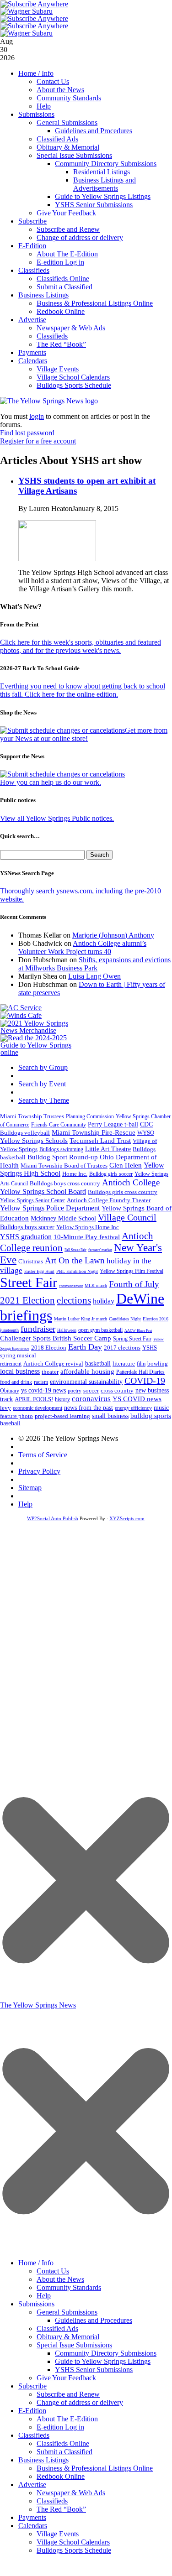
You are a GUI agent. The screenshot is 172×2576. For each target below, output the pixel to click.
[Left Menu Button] (86, 2249)
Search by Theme (44, 1100)
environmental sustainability (86, 1382)
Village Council (127, 1217)
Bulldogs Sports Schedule (74, 385)
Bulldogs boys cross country (65, 1183)
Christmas (31, 1261)
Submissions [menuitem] (36, 2304)
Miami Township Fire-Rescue (94, 1132)
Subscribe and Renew (68, 229)
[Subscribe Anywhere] (34, 4)
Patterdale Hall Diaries (140, 1372)
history (62, 1399)
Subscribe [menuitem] (32, 2386)
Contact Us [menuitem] (53, 2271)
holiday (104, 1301)
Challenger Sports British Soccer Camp (56, 1338)
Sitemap (30, 1488)
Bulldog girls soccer (111, 1174)
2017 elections (122, 1348)
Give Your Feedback (66, 213)
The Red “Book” (61, 344)
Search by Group (43, 1067)
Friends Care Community (59, 1125)
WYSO (146, 1133)
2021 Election (27, 1300)
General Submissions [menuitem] (67, 2312)
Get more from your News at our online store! (84, 734)
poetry (75, 1391)
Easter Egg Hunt (39, 1271)
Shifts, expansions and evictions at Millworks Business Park (94, 964)
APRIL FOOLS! (34, 1399)
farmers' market (100, 1250)
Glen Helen (126, 1165)
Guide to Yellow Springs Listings (103, 196)
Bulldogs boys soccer (27, 1227)
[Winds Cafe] (21, 1015)
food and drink (16, 1382)
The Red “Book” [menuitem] (61, 2509)
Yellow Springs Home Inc (88, 1227)
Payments (32, 352)
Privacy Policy (39, 1471)
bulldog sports (151, 1416)
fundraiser (38, 1329)
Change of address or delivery (80, 237)
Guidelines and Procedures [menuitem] (94, 2320)
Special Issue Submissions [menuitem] (74, 2345)
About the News (60, 90)
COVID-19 (145, 1381)
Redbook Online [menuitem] (61, 2476)
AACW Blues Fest (138, 1331)
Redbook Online (61, 311)
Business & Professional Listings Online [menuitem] (95, 2468)
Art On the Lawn (75, 1260)
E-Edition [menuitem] (32, 2411)
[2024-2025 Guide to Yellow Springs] (39, 1052)
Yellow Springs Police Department (50, 1208)
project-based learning (62, 1416)
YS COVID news (137, 1399)
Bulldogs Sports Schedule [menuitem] (74, 2550)
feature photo (16, 1416)
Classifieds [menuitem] (34, 2435)
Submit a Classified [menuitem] (64, 2452)
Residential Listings (102, 172)
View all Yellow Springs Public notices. (57, 818)
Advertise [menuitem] (32, 2485)
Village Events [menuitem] (58, 2534)
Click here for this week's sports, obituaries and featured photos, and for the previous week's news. (81, 646)
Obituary (10, 1391)
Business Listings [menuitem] (43, 2460)
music (161, 1408)
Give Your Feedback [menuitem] (66, 2378)
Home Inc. (75, 1174)
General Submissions (67, 123)
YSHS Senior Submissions (94, 205)
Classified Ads (57, 139)
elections (74, 1300)
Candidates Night (125, 1319)
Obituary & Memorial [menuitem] (68, 2337)
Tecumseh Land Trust (100, 1141)
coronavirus (91, 1399)
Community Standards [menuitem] (69, 2287)
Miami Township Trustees (32, 1116)
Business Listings (43, 295)
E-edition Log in (60, 262)
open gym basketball (100, 1330)
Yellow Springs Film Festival (132, 1271)
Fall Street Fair (75, 1250)
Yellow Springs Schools (34, 1141)
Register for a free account (38, 441)
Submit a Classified (64, 287)
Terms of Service (43, 1455)
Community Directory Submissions (106, 164)
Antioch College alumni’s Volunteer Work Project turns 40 (82, 947)
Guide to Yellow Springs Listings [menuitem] (103, 2361)
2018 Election (49, 1348)
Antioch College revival (53, 1364)
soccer (91, 1390)
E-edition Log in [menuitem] (60, 2427)
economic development (38, 1408)
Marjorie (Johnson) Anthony (113, 935)
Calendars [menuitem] (33, 2526)
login (37, 416)
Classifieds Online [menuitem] (63, 2443)
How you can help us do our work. (51, 782)
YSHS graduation (26, 1237)
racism (41, 1382)
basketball (98, 1363)
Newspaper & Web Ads (71, 328)
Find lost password (27, 433)
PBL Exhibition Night (77, 1271)
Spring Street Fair (132, 1339)
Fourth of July (134, 1284)
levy (5, 1408)
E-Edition (32, 246)
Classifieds (34, 270)
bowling (158, 1364)
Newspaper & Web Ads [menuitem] (71, 2493)
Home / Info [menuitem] (36, 2263)
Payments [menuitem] (32, 2517)
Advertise (32, 320)
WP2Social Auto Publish (53, 1518)
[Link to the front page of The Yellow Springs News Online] (49, 401)
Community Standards (69, 98)
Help (44, 106)
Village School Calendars (73, 377)
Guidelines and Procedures (94, 131)
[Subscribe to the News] (27, 11)
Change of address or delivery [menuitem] (80, 2402)
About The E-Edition (67, 254)
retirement (11, 1364)
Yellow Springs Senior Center (32, 1200)
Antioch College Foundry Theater (109, 1200)
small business (110, 1416)
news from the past (89, 1408)
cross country (117, 1391)
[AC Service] (21, 1008)
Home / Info (36, 73)
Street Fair (29, 1283)
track (6, 1399)
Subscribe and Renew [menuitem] (68, 2394)
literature (124, 1364)
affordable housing (87, 1371)
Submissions (36, 114)
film (141, 1364)
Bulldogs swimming (61, 1149)
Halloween (67, 1330)
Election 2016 (156, 1319)
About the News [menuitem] (60, 2279)
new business (152, 1390)
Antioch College (131, 1182)
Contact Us (53, 81)
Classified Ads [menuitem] (57, 2328)
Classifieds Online (63, 279)
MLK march (96, 1285)
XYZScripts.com (127, 1518)
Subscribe (32, 221)
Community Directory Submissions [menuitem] (106, 2353)
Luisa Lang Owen (94, 976)
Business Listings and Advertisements (105, 184)
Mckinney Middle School (63, 1218)
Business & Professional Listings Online (95, 303)
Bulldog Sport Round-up (63, 1157)
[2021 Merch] (39, 1030)
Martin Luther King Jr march (81, 1319)
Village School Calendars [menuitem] (73, 2542)
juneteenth (9, 1330)
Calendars (33, 361)
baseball (10, 1423)
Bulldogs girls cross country (123, 1192)
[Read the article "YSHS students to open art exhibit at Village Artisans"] (57, 559)
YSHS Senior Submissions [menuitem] (94, 2370)
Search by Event (42, 1084)
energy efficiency (133, 1408)
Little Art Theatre (108, 1149)
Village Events (58, 369)
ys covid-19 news (43, 1390)
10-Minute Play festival (87, 1237)
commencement (71, 1286)
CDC (146, 1124)
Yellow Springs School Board (43, 1192)
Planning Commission (90, 1116)
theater (50, 1372)
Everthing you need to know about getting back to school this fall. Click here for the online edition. (83, 690)
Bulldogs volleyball (25, 1133)
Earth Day (85, 1347)
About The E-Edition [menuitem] (67, 2419)
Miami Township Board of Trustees (64, 1166)
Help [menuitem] (44, 2296)
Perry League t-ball (113, 1124)
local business (20, 1371)
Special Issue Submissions (74, 155)
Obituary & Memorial (68, 147)
